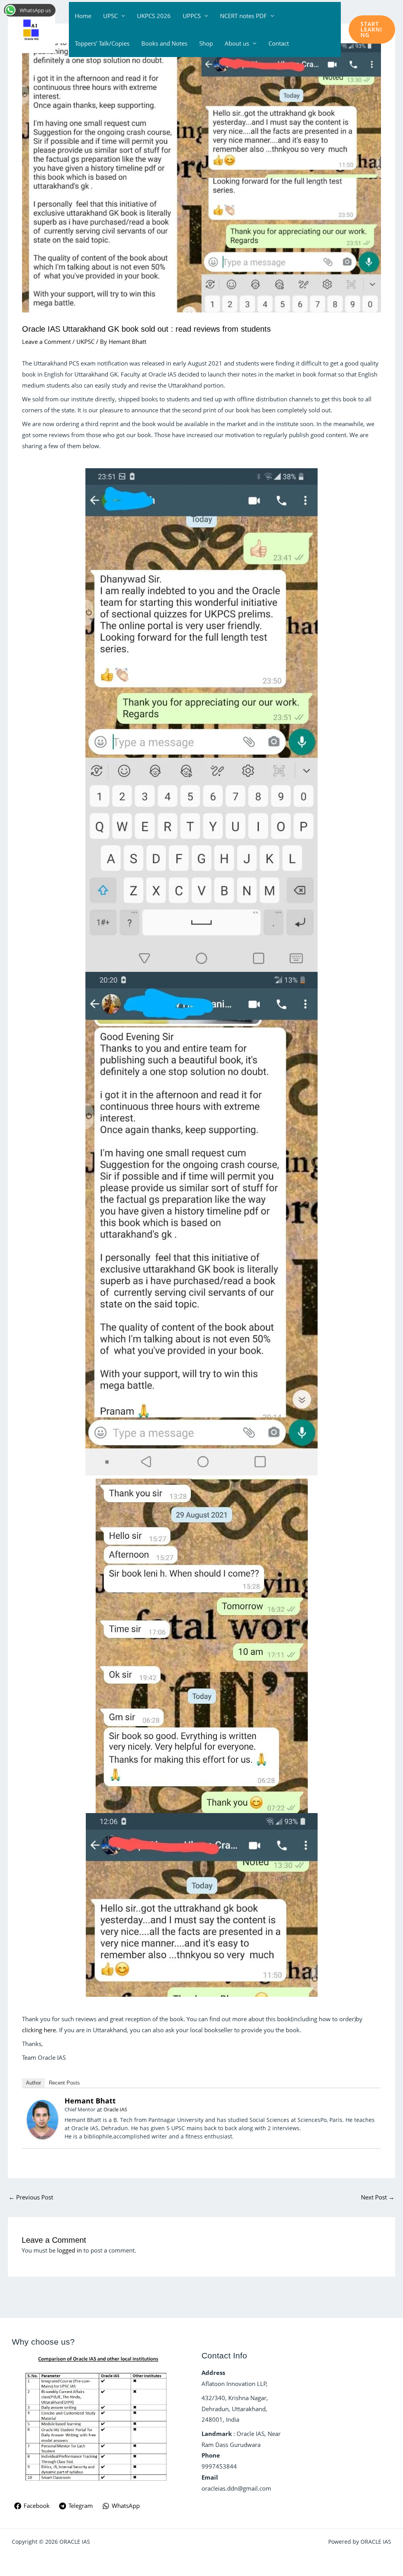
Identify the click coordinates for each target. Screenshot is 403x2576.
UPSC (110, 16)
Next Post (378, 2197)
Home (83, 16)
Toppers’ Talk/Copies (102, 43)
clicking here (39, 2030)
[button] (372, 30)
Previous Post (31, 2197)
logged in (69, 2250)
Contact (279, 43)
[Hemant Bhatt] (43, 2119)
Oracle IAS (115, 2109)
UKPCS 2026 (154, 16)
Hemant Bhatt (90, 2101)
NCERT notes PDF (243, 16)
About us (237, 43)
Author (33, 2083)
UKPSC (85, 342)
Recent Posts (64, 2083)
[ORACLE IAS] (31, 29)
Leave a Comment (46, 342)
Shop (206, 43)
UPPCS (192, 16)
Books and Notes (164, 43)
